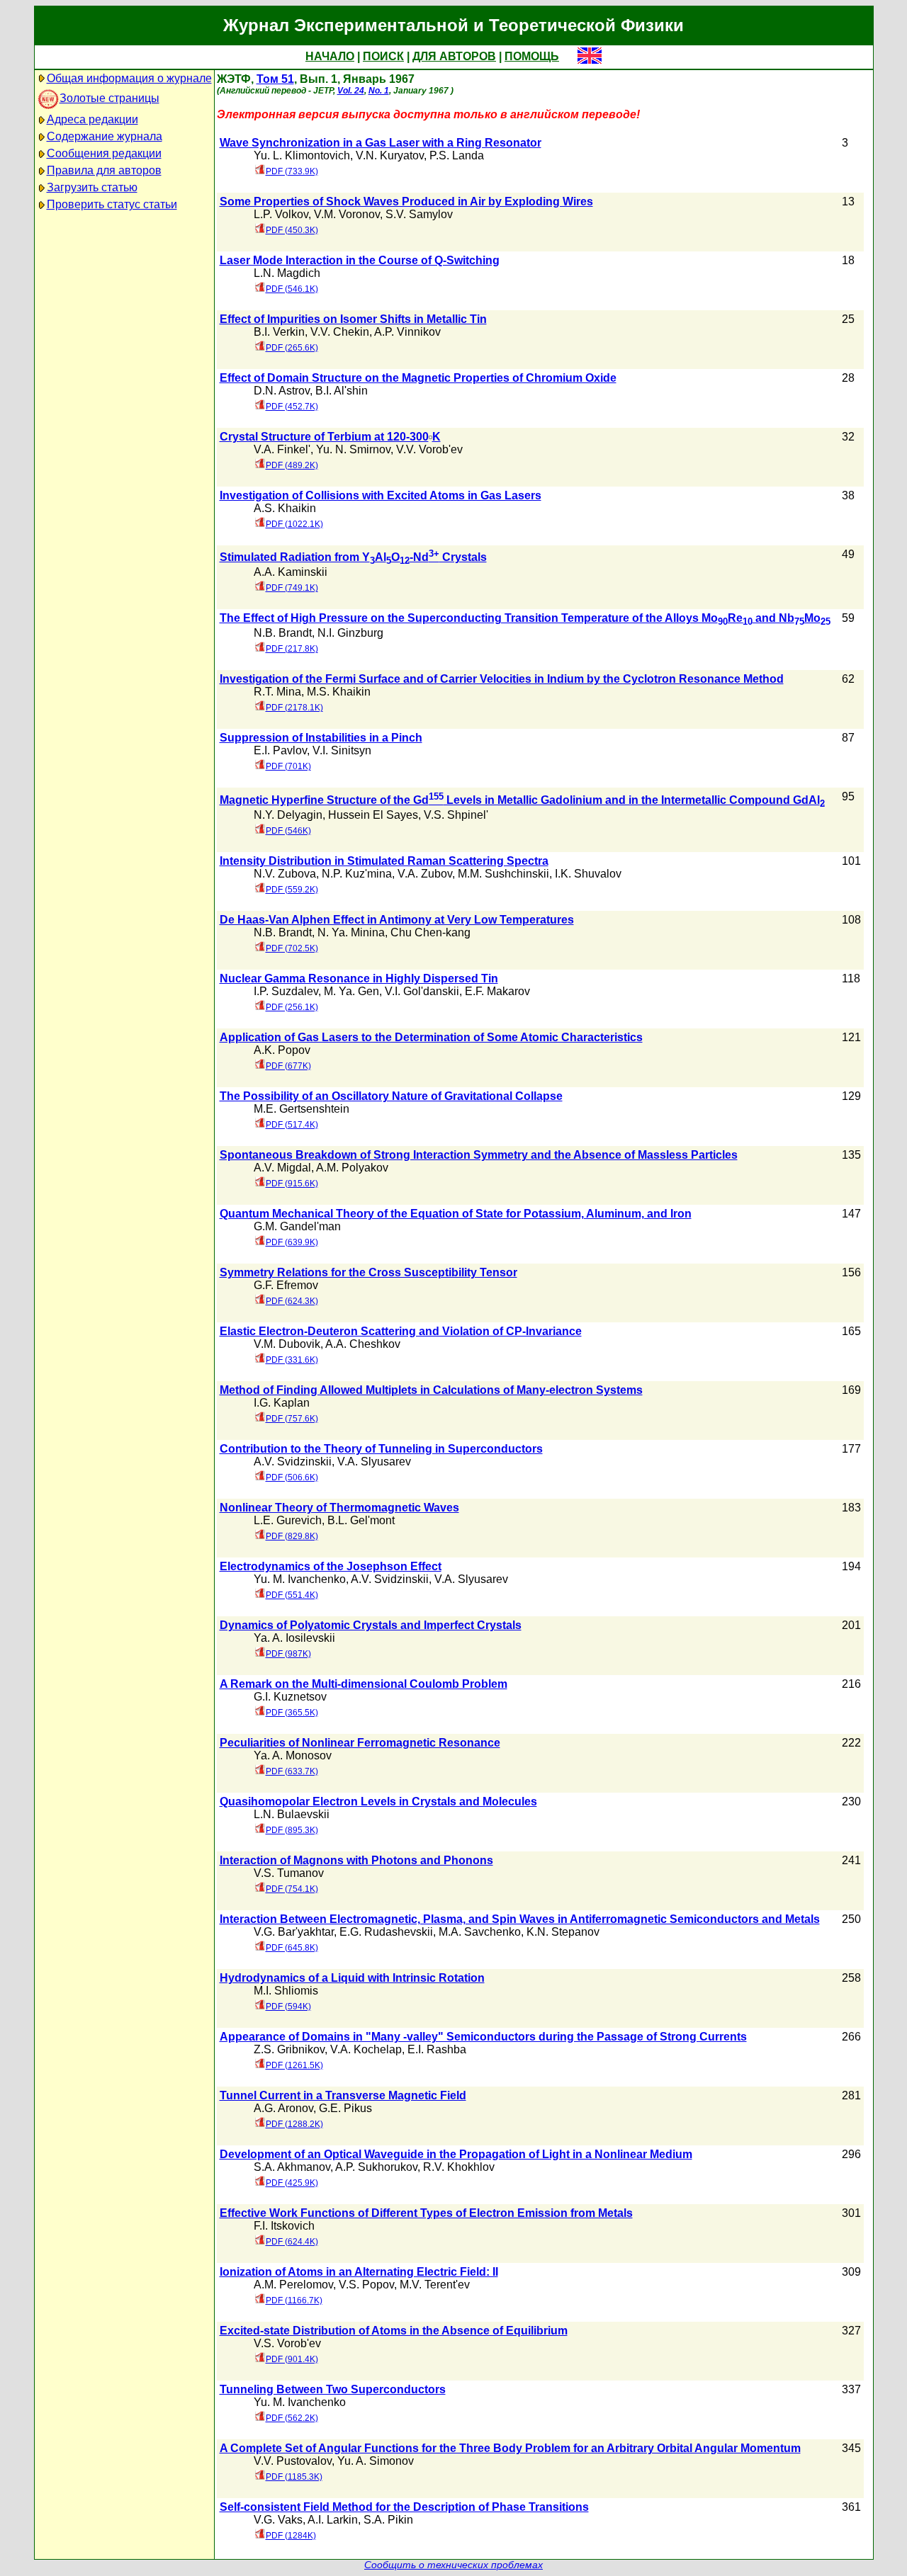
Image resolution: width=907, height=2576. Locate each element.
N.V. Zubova (285, 874)
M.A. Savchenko (480, 1932)
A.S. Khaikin (285, 508)
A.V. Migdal (282, 1168)
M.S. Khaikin (339, 692)
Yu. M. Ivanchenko (300, 1579)
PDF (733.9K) (292, 171)
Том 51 (275, 79)
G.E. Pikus (345, 2108)
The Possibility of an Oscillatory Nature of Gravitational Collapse (391, 1096)
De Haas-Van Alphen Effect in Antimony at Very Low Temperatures (397, 920)
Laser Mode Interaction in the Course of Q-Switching (360, 260)
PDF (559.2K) (292, 890)
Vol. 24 (351, 91)
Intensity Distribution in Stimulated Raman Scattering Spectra (384, 861)
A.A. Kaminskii (291, 572)
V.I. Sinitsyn (342, 750)
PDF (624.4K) (292, 2242)
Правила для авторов (104, 170)
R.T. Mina (277, 692)
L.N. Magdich (287, 273)
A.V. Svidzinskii (293, 1462)
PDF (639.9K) (292, 1242)
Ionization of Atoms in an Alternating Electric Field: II (359, 2272)
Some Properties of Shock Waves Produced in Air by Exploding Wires (406, 202)
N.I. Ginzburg (350, 633)
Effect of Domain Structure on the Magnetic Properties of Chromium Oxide (418, 378)
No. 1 (379, 91)
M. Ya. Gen (351, 991)
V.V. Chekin (340, 332)
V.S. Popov (366, 2285)
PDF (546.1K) (292, 289)
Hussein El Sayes (373, 815)
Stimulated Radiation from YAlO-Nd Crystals (353, 557)
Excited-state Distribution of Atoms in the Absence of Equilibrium (394, 2331)
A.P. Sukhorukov (376, 2167)
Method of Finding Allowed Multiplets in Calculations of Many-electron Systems (431, 1390)
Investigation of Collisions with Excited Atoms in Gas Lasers (381, 495)
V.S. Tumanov (289, 1873)
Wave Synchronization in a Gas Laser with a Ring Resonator (381, 143)
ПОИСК (383, 56)
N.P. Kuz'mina (357, 874)
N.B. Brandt (283, 633)
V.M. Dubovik (287, 1344)
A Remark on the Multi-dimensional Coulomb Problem (364, 1684)
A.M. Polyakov (352, 1168)
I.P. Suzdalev (286, 991)
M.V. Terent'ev (435, 2285)
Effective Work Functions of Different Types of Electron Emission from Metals (426, 2213)
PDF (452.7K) (292, 407)
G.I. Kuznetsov (290, 1697)
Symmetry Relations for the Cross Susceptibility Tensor (368, 1272)
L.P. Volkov (281, 214)
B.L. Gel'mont (361, 1520)
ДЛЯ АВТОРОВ (454, 56)
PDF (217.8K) (292, 649)
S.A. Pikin (388, 2520)
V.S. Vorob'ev (287, 2343)
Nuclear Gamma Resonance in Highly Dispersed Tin (359, 978)
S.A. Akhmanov (292, 2167)
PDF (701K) (288, 766)
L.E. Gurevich (288, 1520)
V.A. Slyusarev (374, 1462)
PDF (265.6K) (292, 348)
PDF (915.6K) (292, 1184)
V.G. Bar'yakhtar (294, 1932)
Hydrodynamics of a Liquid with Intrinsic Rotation (352, 1978)
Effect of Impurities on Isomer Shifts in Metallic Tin (353, 319)
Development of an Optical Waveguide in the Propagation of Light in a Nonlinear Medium (456, 2154)
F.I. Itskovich (284, 2226)
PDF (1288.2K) (294, 2124)
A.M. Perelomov (293, 2285)
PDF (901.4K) (292, 2359)
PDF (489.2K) (292, 465)
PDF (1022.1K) (294, 524)
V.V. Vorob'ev (429, 449)
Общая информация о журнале (129, 78)
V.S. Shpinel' (456, 815)
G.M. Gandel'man (297, 1226)
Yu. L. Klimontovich (302, 155)
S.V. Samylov (419, 214)
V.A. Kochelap (366, 2049)
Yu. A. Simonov (376, 2461)
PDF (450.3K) (292, 230)
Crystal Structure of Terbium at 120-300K (330, 437)
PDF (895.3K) (292, 1830)
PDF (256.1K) (292, 1007)
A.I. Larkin (333, 2520)
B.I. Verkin (279, 332)
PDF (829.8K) (292, 1536)
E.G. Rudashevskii (386, 1932)
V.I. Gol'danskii (422, 991)
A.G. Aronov (283, 2108)
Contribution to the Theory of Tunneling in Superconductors (381, 1449)
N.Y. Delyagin (288, 815)
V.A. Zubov (425, 874)
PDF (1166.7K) (294, 2300)
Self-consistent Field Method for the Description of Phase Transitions (404, 2507)
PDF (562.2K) (292, 2418)
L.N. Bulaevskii (292, 1814)
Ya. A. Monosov (293, 1755)
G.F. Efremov (286, 1285)
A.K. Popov (282, 1050)
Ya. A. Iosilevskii (294, 1638)
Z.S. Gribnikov (289, 2049)
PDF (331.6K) (292, 1360)
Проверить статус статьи (112, 204)
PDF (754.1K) (292, 1889)
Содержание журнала (105, 136)
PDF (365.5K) (292, 1713)
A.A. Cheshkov (363, 1344)
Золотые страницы (109, 98)
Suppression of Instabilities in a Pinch (321, 738)
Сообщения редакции (104, 153)
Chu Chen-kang (430, 932)
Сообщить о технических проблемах (453, 2565)
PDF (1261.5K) (294, 2065)
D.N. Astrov (282, 391)
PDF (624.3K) (292, 1301)
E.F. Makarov (497, 991)
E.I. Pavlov (280, 750)
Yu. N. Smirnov (353, 449)
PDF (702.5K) (292, 948)
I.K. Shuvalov (588, 874)
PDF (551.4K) (292, 1595)
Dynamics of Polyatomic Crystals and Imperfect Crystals (371, 1625)
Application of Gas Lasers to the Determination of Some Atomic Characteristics (431, 1037)
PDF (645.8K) (292, 1948)
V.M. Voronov (347, 214)
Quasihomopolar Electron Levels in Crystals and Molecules (378, 1802)
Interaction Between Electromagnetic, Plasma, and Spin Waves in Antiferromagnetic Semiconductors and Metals (520, 1919)
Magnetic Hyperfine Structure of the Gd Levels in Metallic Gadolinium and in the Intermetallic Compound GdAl (522, 800)
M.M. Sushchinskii (503, 874)
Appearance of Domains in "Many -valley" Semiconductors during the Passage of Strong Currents (483, 2037)
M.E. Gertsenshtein (302, 1109)
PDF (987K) (288, 1654)
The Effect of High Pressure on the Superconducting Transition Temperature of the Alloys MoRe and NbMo (525, 618)
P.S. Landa (457, 155)
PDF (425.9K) (292, 2183)
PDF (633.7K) (292, 1771)
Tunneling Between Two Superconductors (333, 2389)
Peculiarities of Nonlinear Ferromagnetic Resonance (360, 1743)
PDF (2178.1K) (294, 708)
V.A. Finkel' (282, 449)
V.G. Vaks (278, 2520)
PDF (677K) (288, 1066)
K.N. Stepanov (563, 1932)
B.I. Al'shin (342, 391)
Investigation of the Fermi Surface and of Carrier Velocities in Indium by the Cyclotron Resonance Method (502, 679)
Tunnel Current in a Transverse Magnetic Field (343, 2095)
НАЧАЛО (330, 56)
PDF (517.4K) (292, 1125)
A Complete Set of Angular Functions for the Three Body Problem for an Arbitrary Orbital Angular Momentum (510, 2448)
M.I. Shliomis (286, 1991)
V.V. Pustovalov (293, 2461)
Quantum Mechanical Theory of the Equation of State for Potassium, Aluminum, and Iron (456, 1214)
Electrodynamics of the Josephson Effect (331, 1566)
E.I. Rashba (437, 2049)
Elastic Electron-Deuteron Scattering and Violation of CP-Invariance (401, 1331)
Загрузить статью (92, 187)
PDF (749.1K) (292, 588)
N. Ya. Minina (351, 932)
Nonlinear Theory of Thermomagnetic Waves (339, 1508)
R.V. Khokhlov (459, 2167)
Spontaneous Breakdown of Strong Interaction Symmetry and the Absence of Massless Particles (479, 1155)
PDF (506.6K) (292, 1477)
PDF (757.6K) (292, 1419)
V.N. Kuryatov (390, 155)
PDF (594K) (288, 2007)
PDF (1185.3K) (294, 2477)
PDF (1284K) (291, 2536)
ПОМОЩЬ (532, 56)
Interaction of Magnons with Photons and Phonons (356, 1860)
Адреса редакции (92, 119)
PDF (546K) (288, 831)
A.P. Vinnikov (407, 332)
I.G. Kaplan (282, 1403)
